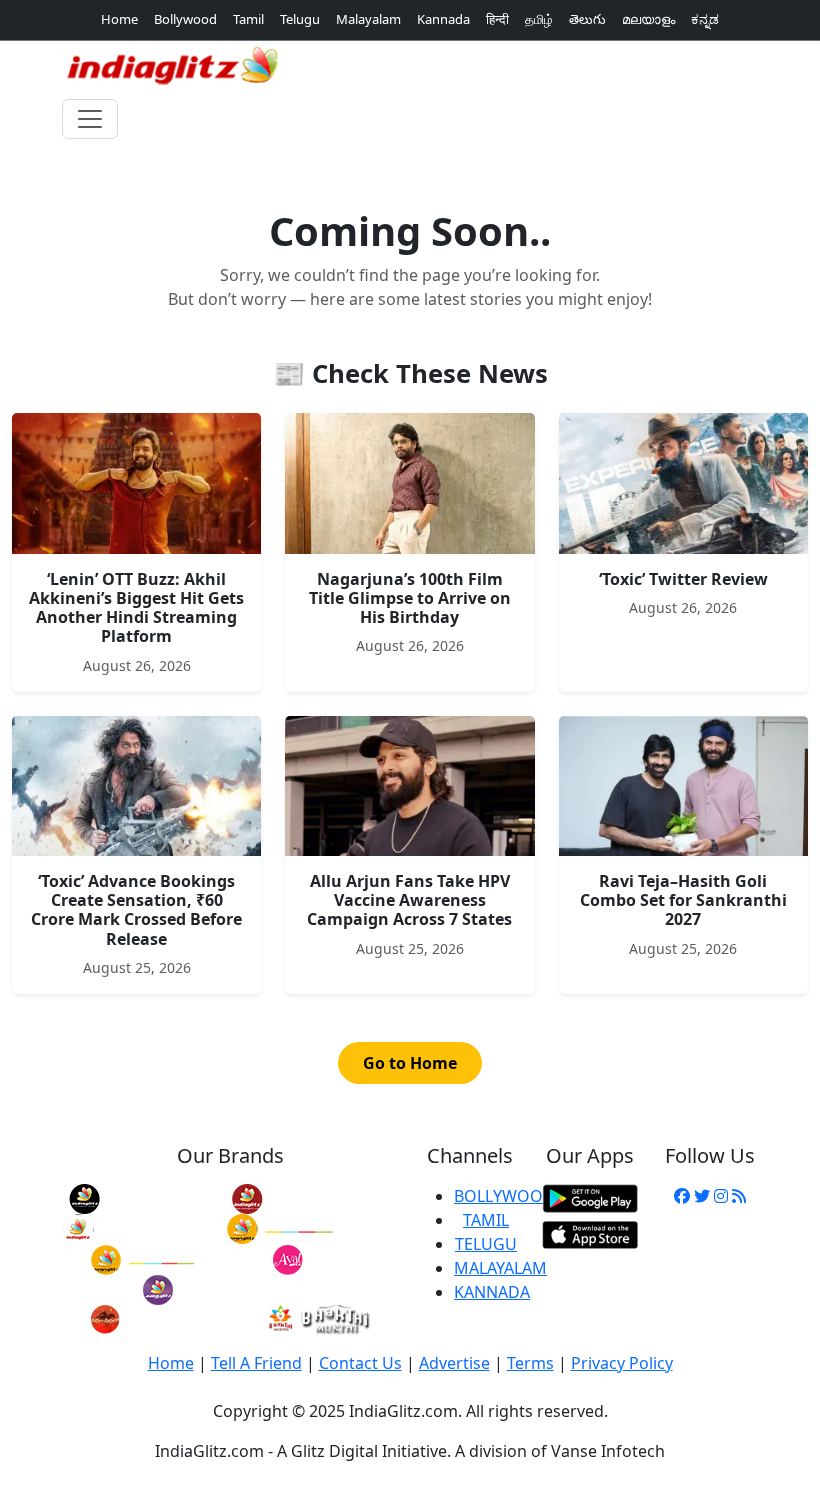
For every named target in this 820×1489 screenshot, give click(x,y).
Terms (530, 1363)
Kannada (443, 19)
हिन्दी (497, 19)
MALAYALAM (500, 1268)
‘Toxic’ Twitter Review (683, 579)
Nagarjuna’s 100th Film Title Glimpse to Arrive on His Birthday (410, 598)
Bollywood (185, 19)
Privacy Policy (622, 1363)
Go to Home (410, 1063)
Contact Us (360, 1363)
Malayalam (368, 19)
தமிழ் (539, 19)
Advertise (454, 1363)
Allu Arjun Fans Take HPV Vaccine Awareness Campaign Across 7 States (409, 900)
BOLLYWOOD (504, 1196)
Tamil (248, 19)
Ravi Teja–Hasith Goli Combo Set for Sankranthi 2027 (683, 900)
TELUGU (486, 1244)
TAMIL (486, 1220)
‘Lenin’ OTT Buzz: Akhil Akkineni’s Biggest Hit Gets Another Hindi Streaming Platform (136, 608)
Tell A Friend (256, 1363)
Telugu (300, 19)
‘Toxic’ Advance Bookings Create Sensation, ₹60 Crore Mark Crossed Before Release (136, 910)
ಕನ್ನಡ (705, 19)
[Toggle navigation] (90, 119)
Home (119, 19)
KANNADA (492, 1292)
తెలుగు (587, 19)
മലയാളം (648, 19)
